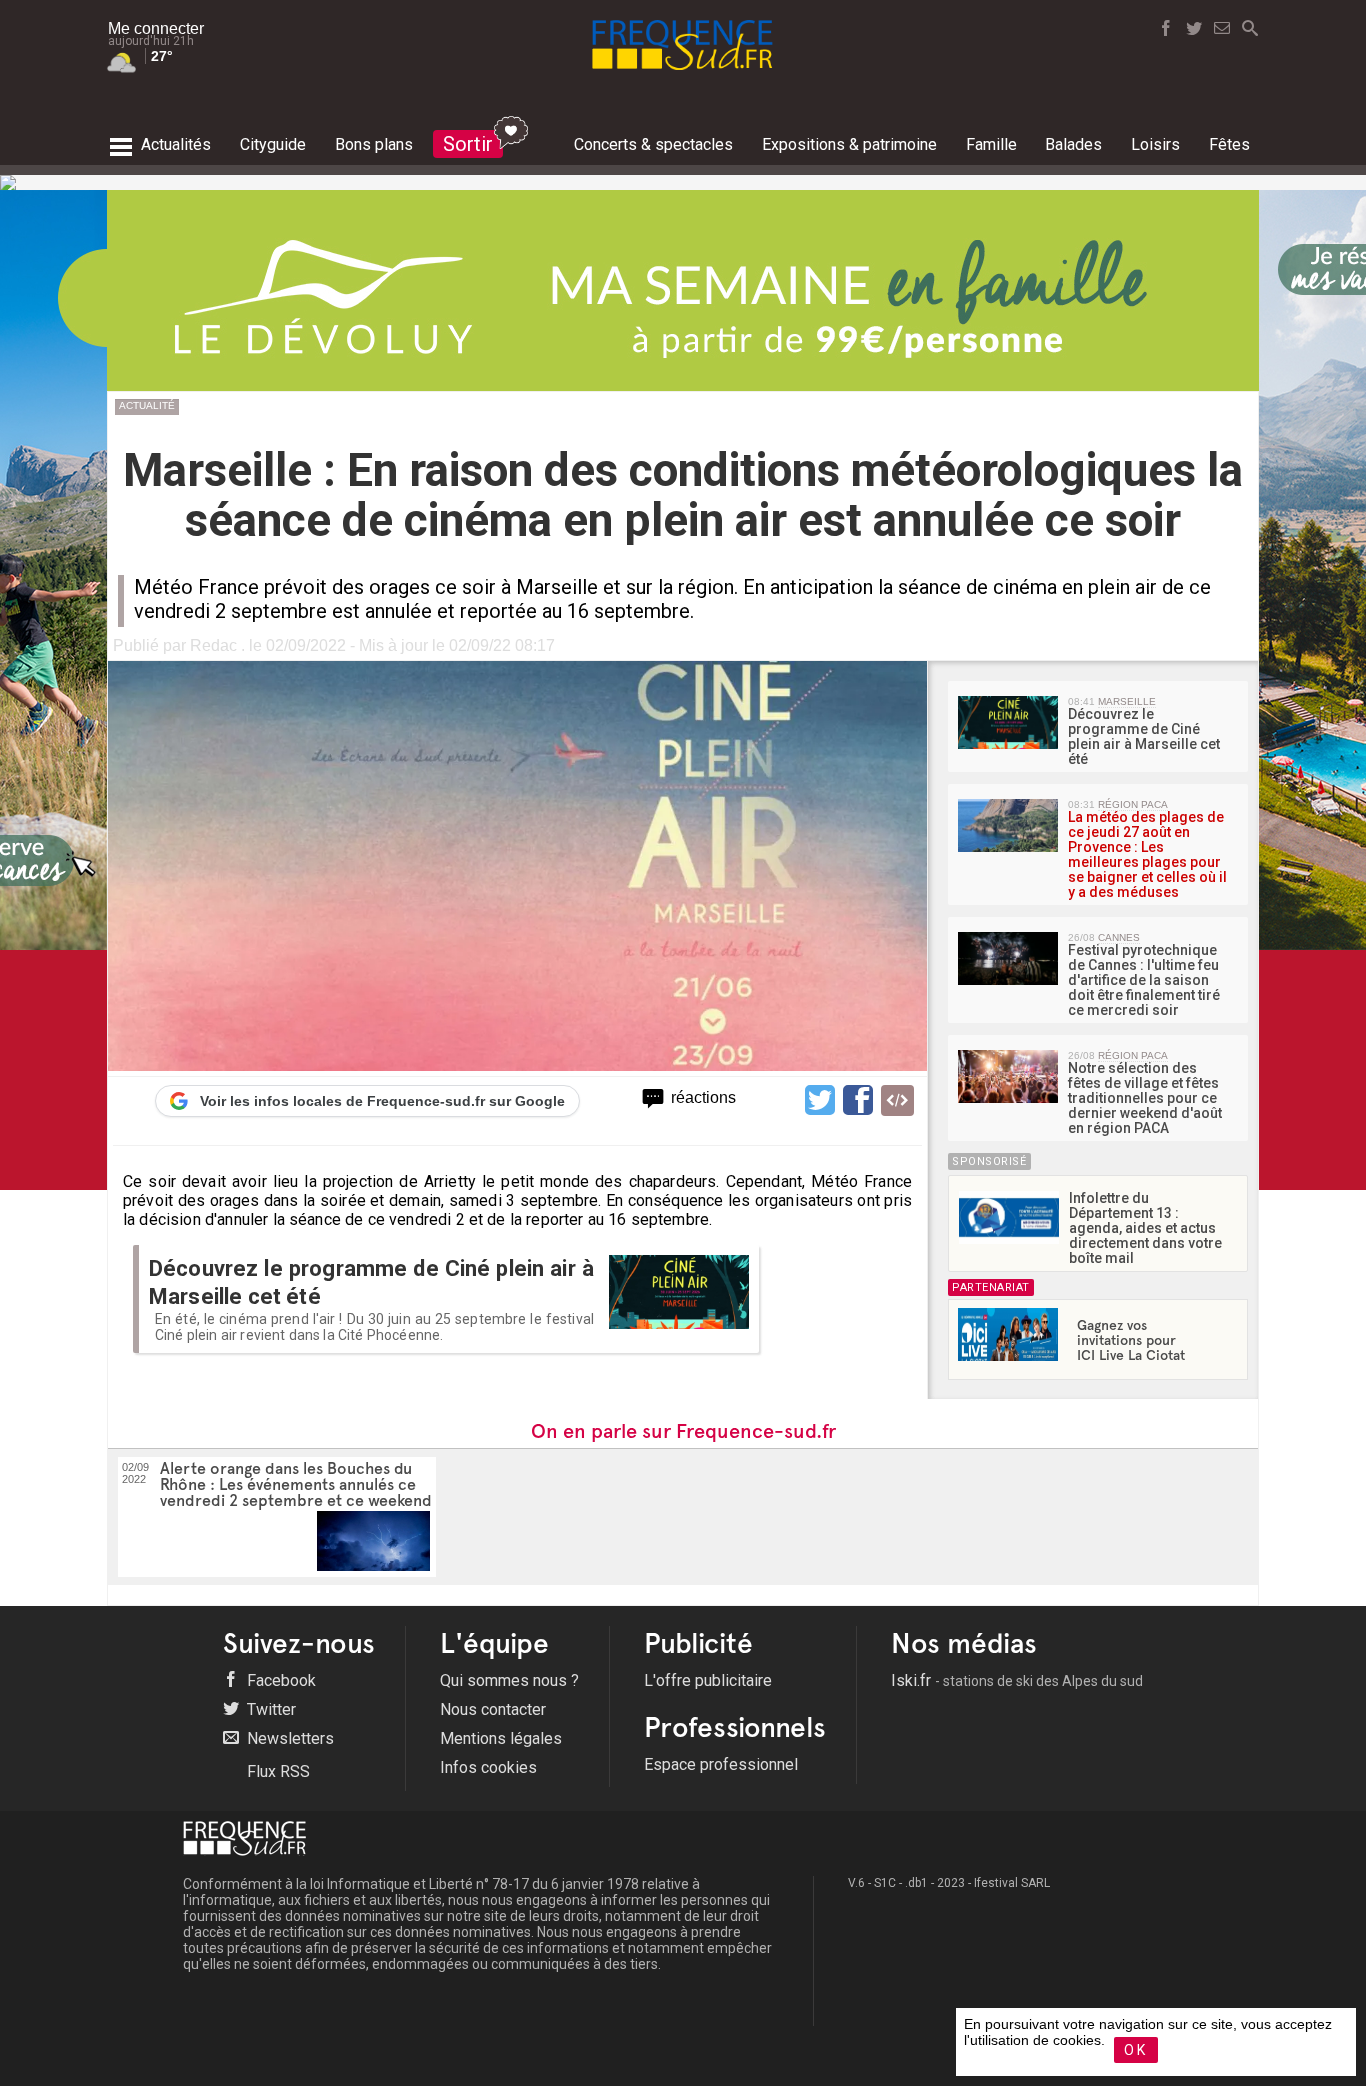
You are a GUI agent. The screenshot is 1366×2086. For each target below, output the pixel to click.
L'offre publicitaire (708, 1680)
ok (1136, 2050)
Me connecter (156, 28)
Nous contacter (493, 1709)
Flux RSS (276, 1771)
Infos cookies (488, 1767)
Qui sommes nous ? (509, 1680)
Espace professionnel (721, 1764)
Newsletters (288, 1738)
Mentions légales (501, 1738)
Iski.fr (1017, 1680)
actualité (147, 405)
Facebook (279, 1680)
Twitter (269, 1709)
